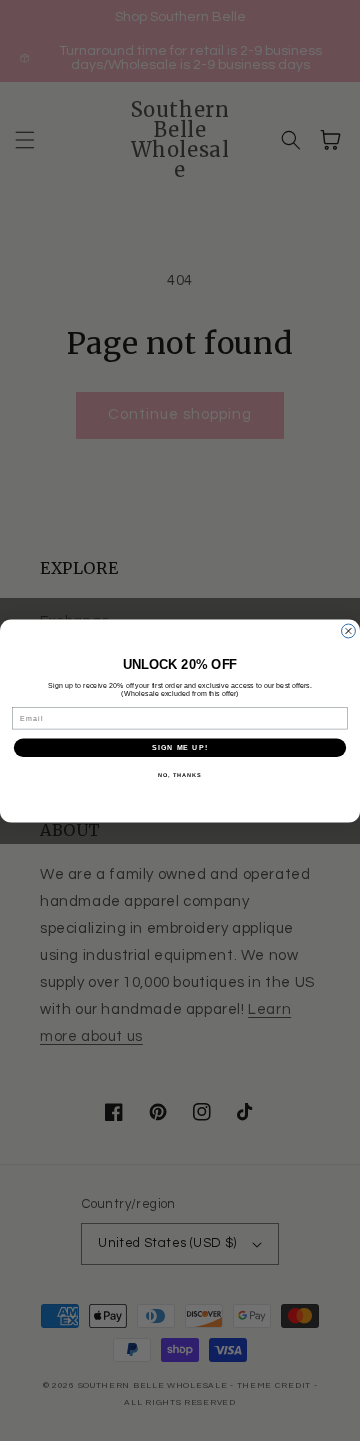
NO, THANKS (180, 775)
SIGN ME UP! (180, 747)
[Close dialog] (349, 631)
